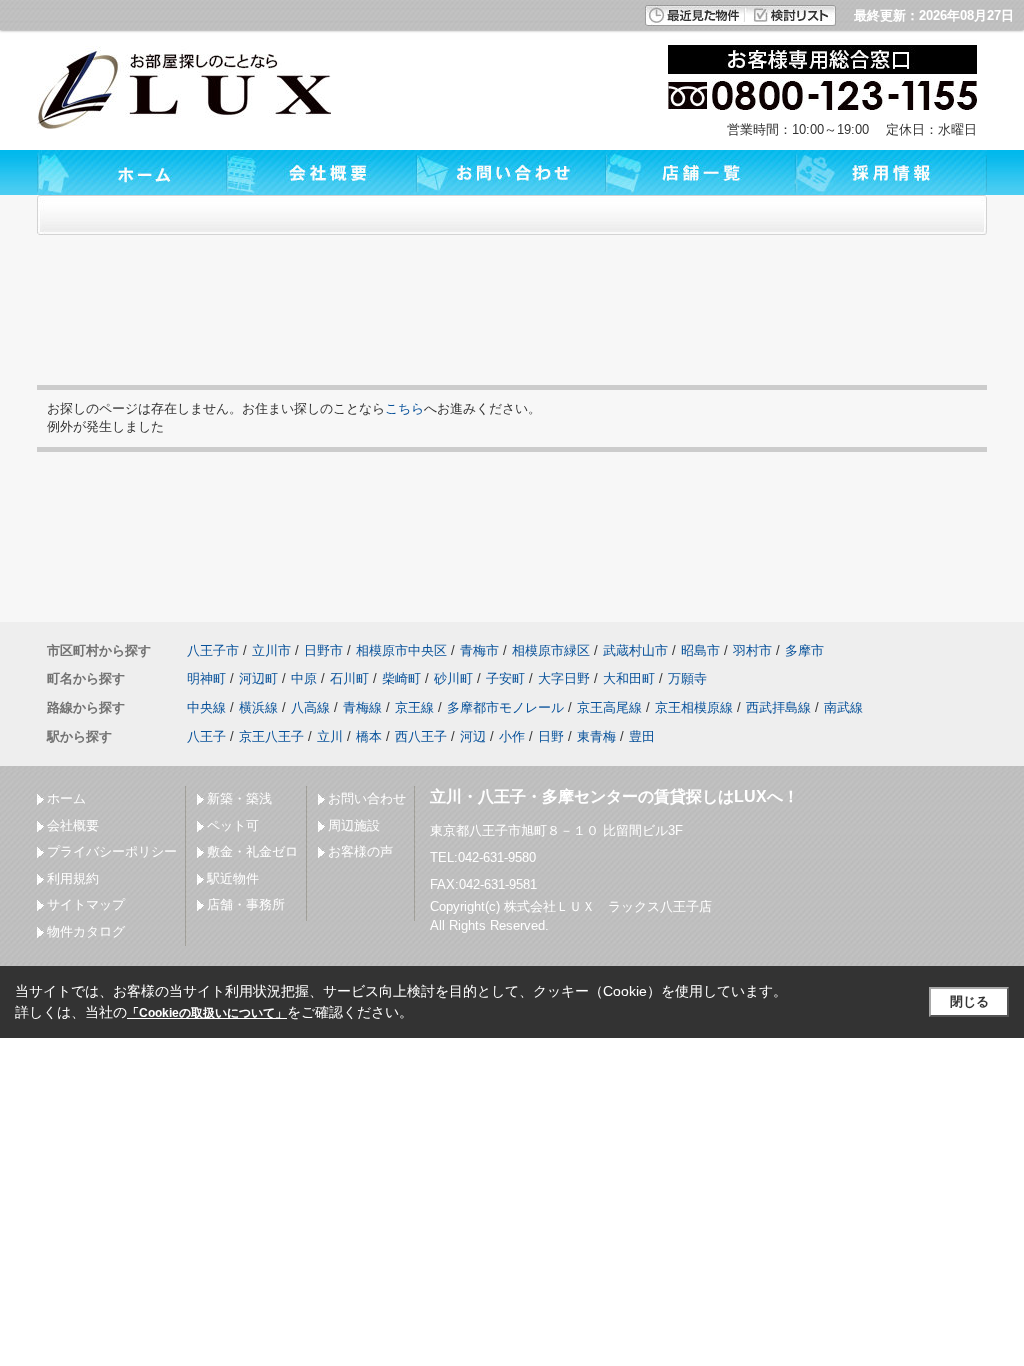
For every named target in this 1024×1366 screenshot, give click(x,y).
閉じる (969, 1001)
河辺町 (258, 678)
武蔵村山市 (635, 650)
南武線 (843, 707)
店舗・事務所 (246, 904)
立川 (330, 736)
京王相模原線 (694, 707)
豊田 (642, 736)
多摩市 (804, 650)
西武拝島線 (778, 707)
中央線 (206, 707)
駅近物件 (233, 878)
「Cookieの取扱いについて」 (207, 1013)
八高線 (310, 707)
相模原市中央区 (401, 650)
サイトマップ (86, 904)
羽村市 (752, 650)
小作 (512, 736)
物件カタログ (86, 931)
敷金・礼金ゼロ (252, 851)
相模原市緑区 (551, 650)
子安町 (505, 678)
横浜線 (258, 707)
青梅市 (479, 650)
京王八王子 (271, 736)
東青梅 (596, 736)
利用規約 (73, 878)
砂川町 (453, 678)
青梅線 (362, 707)
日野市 (323, 650)
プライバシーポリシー (112, 851)
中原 (304, 678)
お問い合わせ (367, 798)
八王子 (206, 736)
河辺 (473, 736)
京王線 (414, 707)
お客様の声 (360, 851)
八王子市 (213, 650)
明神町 (206, 678)
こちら (404, 408)
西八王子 (421, 736)
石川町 (349, 678)
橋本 (369, 736)
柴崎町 (401, 678)
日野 (551, 736)
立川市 (271, 650)
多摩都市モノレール (505, 707)
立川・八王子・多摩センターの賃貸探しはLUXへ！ (614, 796)
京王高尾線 (609, 707)
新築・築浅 (239, 798)
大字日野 (564, 678)
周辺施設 (354, 825)
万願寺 (687, 678)
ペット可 (233, 825)
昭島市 (700, 650)
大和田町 (629, 678)
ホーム (66, 798)
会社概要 (73, 825)
